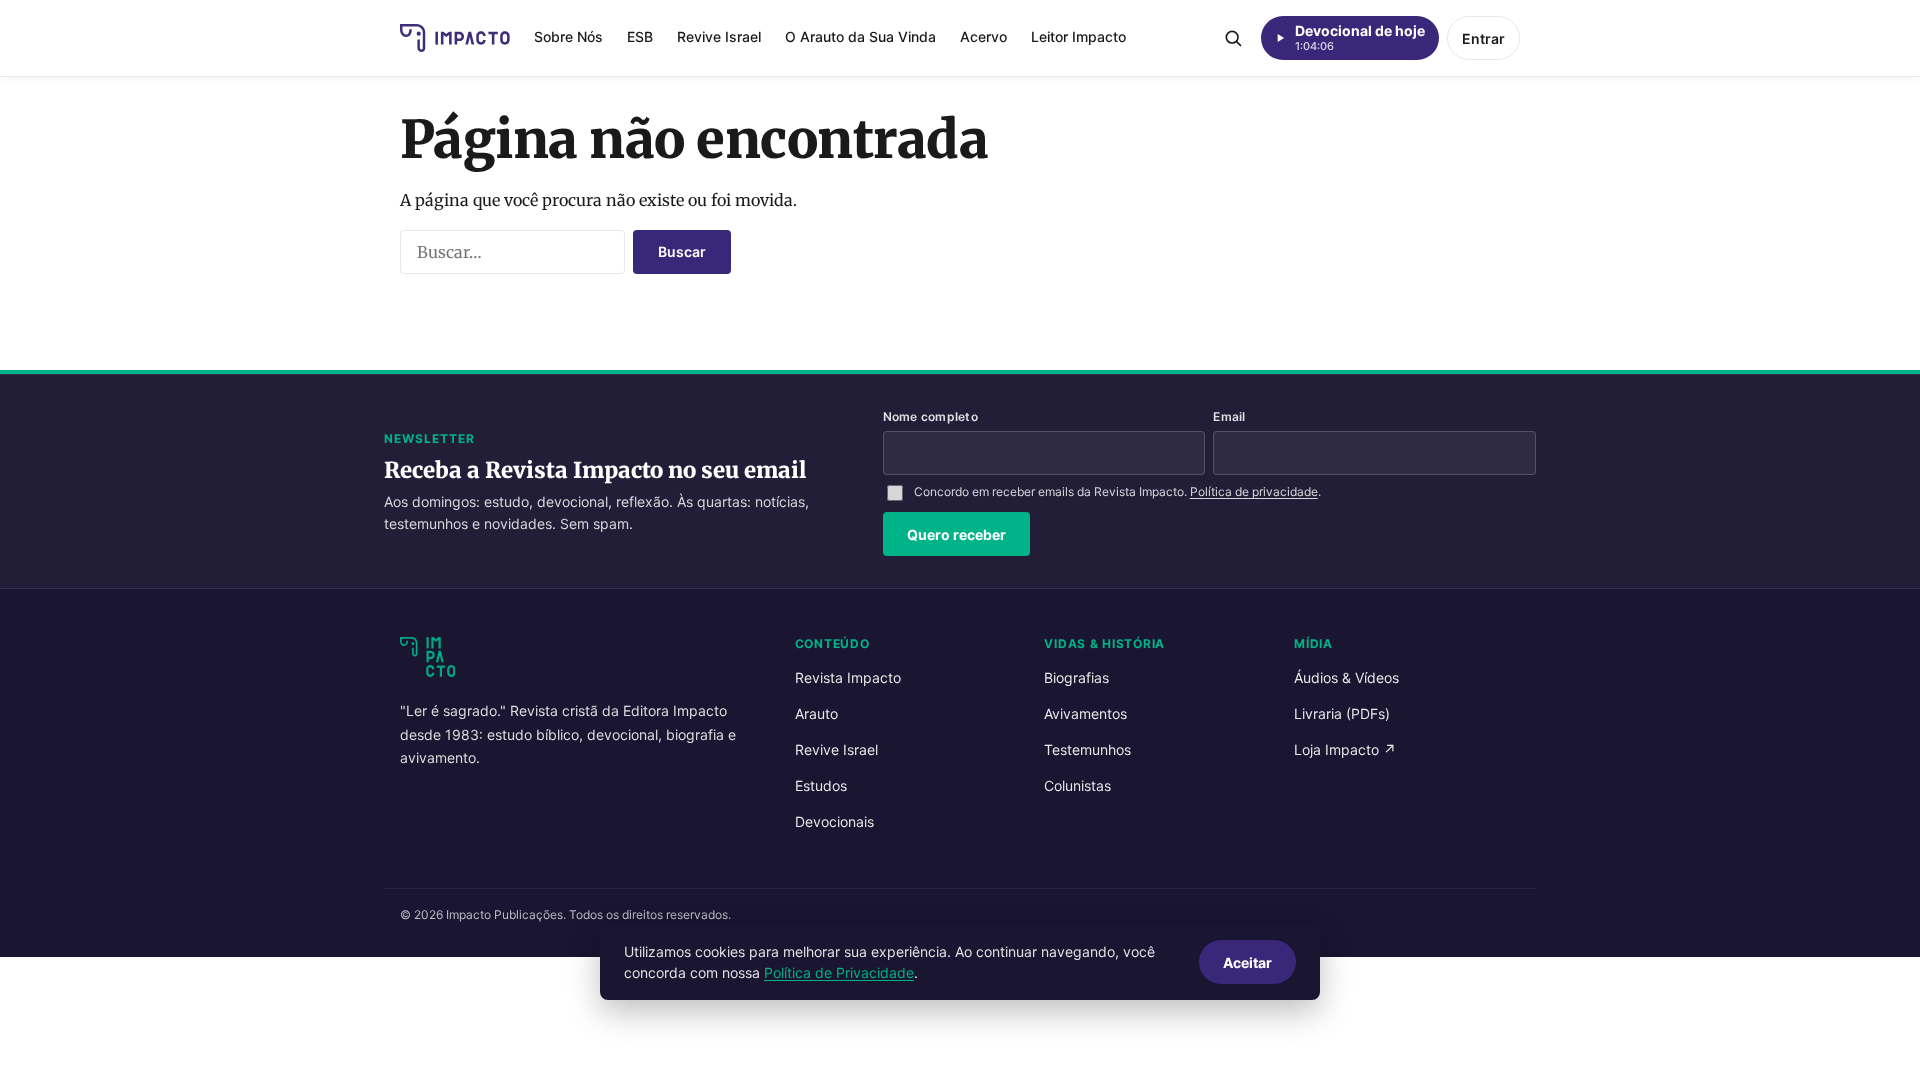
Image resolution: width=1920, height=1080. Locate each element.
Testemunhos (1087, 749)
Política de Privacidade (839, 972)
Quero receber (956, 534)
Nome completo (930, 416)
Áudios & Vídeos (1346, 677)
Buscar (682, 251)
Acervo (983, 36)
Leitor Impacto (1078, 36)
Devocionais (834, 821)
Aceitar (1247, 962)
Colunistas (1077, 785)
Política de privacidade (1254, 491)
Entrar (1483, 38)
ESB (640, 36)
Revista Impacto (848, 677)
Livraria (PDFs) (1342, 713)
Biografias (1076, 677)
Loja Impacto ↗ (1345, 749)
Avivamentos (1085, 713)
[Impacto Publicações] (455, 38)
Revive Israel (719, 36)
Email (1229, 416)
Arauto (816, 713)
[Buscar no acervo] (1233, 38)
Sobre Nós (568, 36)
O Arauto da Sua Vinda (860, 36)
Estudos (821, 785)
